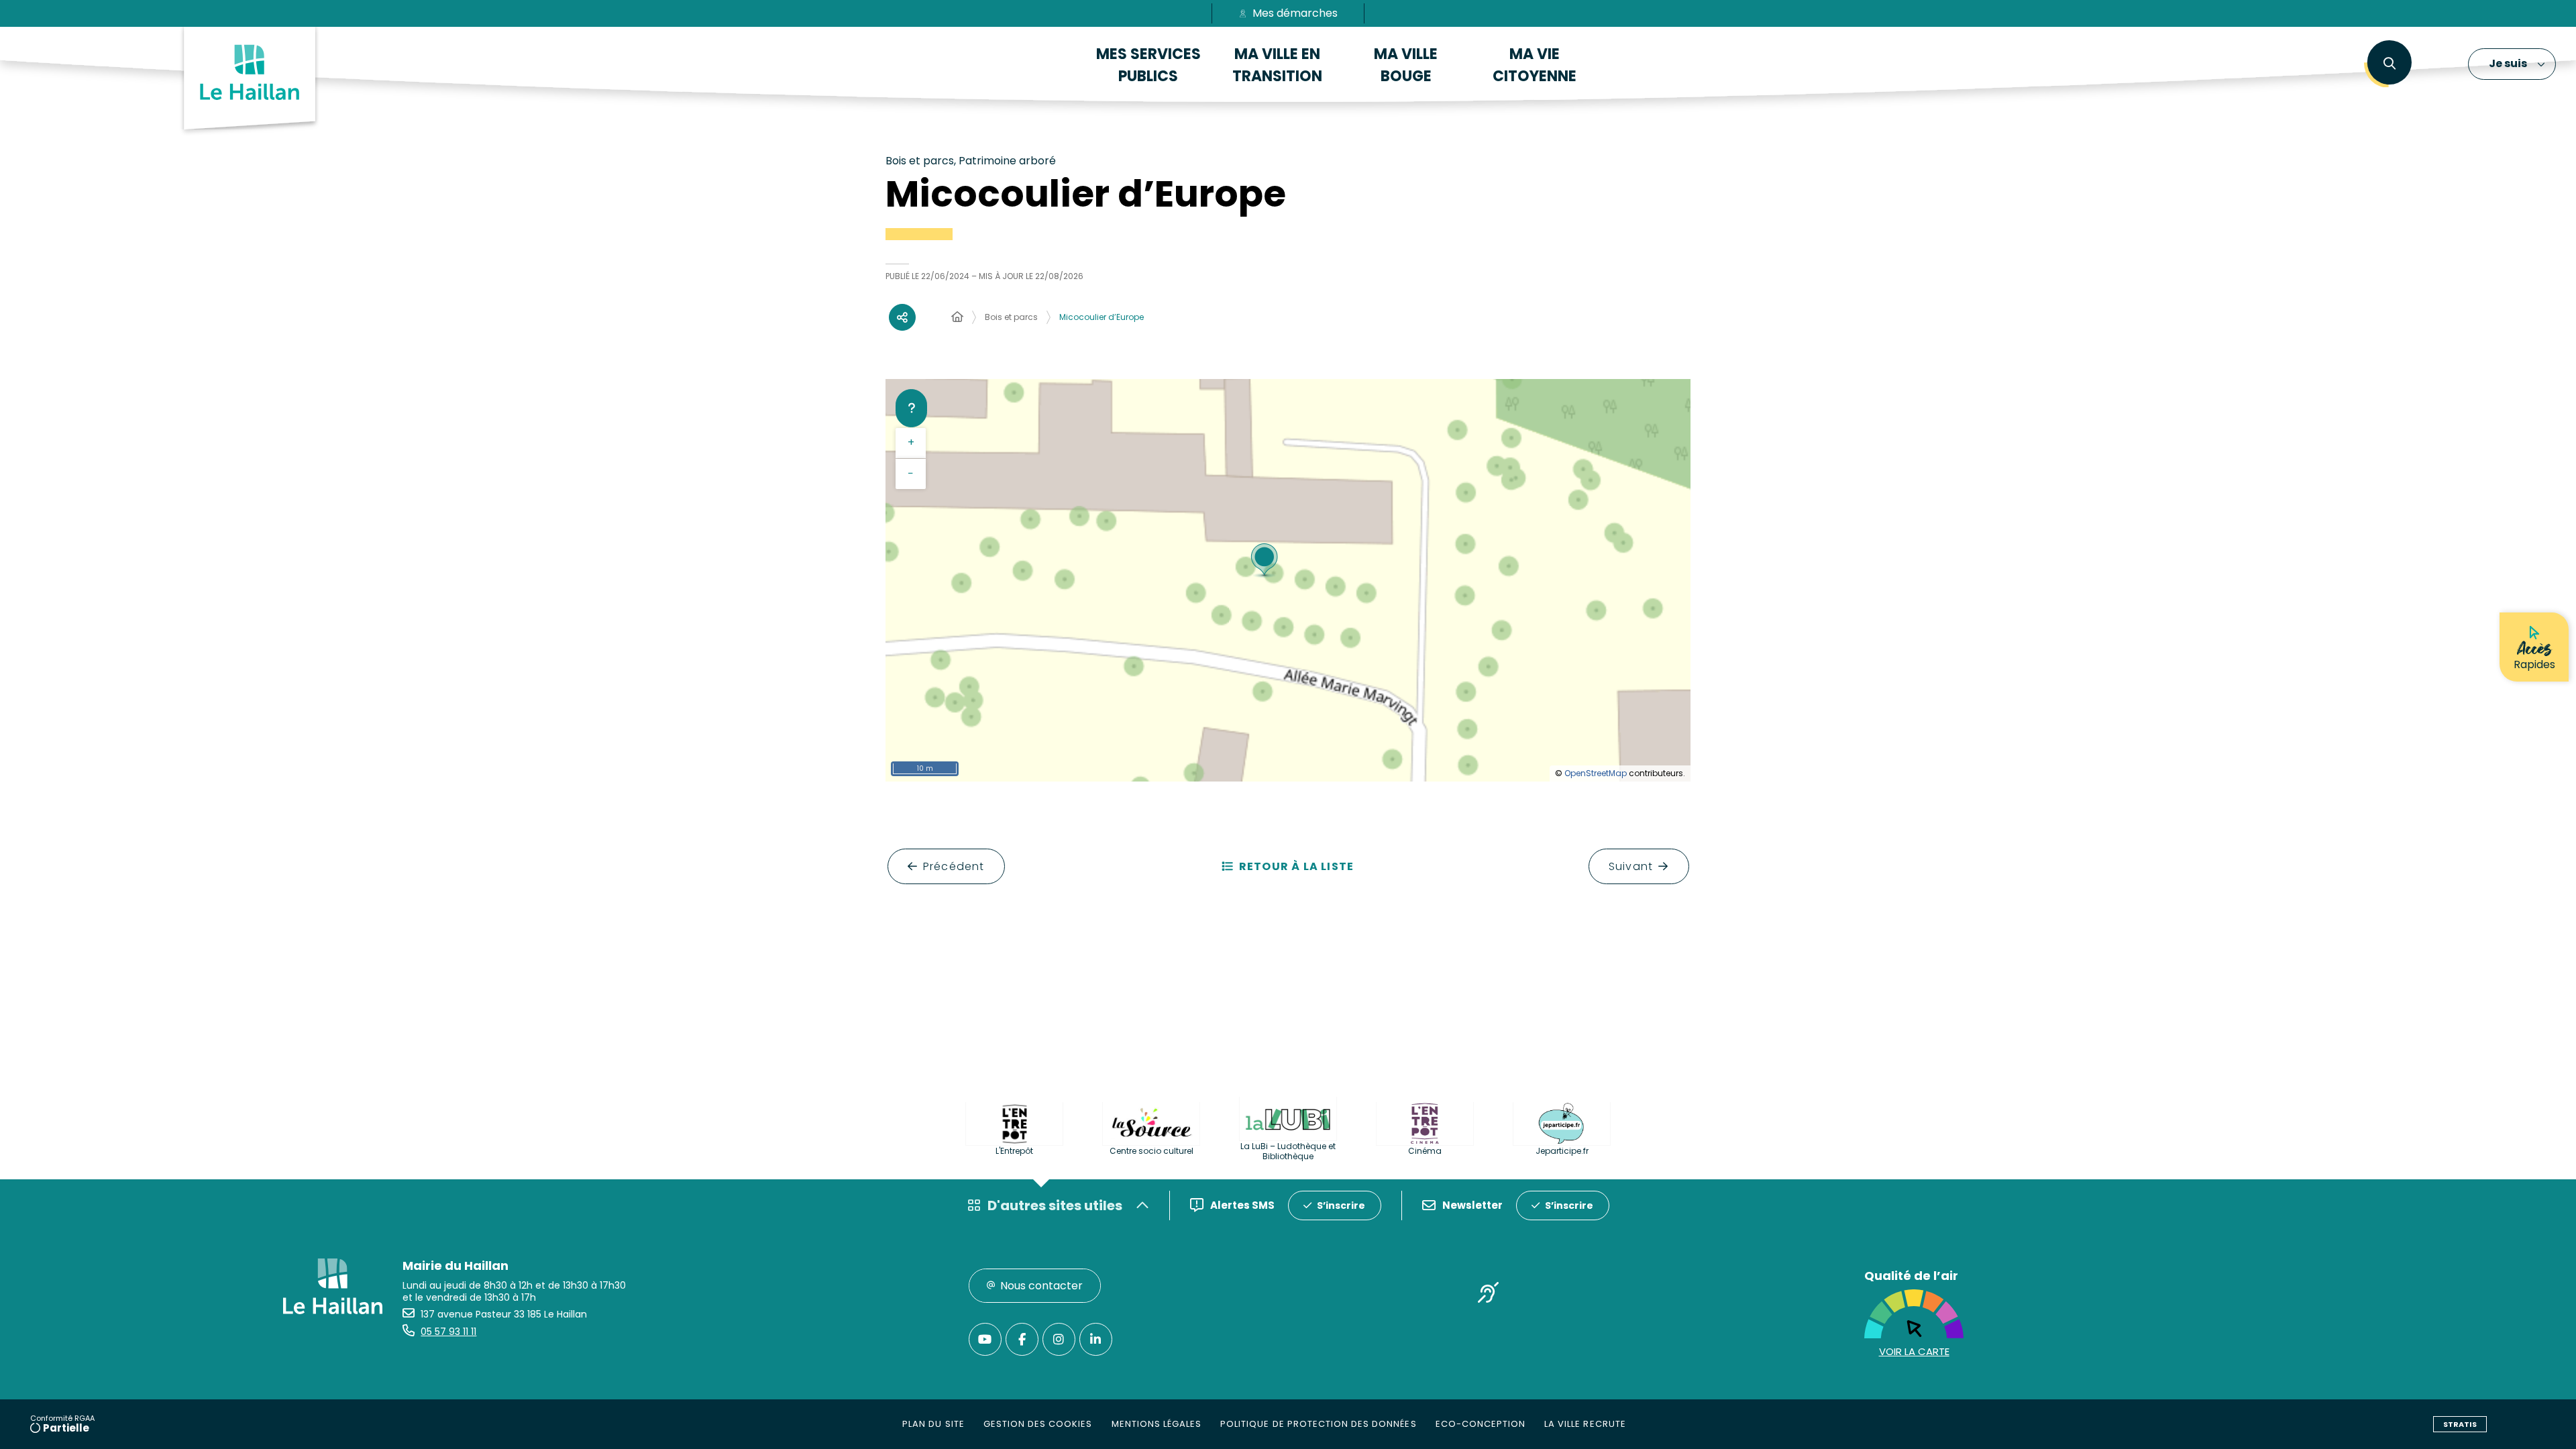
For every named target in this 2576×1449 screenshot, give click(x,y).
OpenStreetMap (1596, 773)
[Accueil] (957, 317)
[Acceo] (1489, 1295)
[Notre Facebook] (1022, 1339)
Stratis (2460, 1424)
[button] (2389, 64)
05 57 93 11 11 (448, 1332)
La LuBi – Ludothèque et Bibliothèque (1288, 1151)
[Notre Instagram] (1059, 1339)
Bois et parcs (1011, 317)
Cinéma (1425, 1151)
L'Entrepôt (1014, 1151)
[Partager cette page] (902, 317)
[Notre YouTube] (985, 1339)
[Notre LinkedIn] (1096, 1339)
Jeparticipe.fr (1562, 1151)
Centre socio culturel (1151, 1151)
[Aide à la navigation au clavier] (911, 408)
